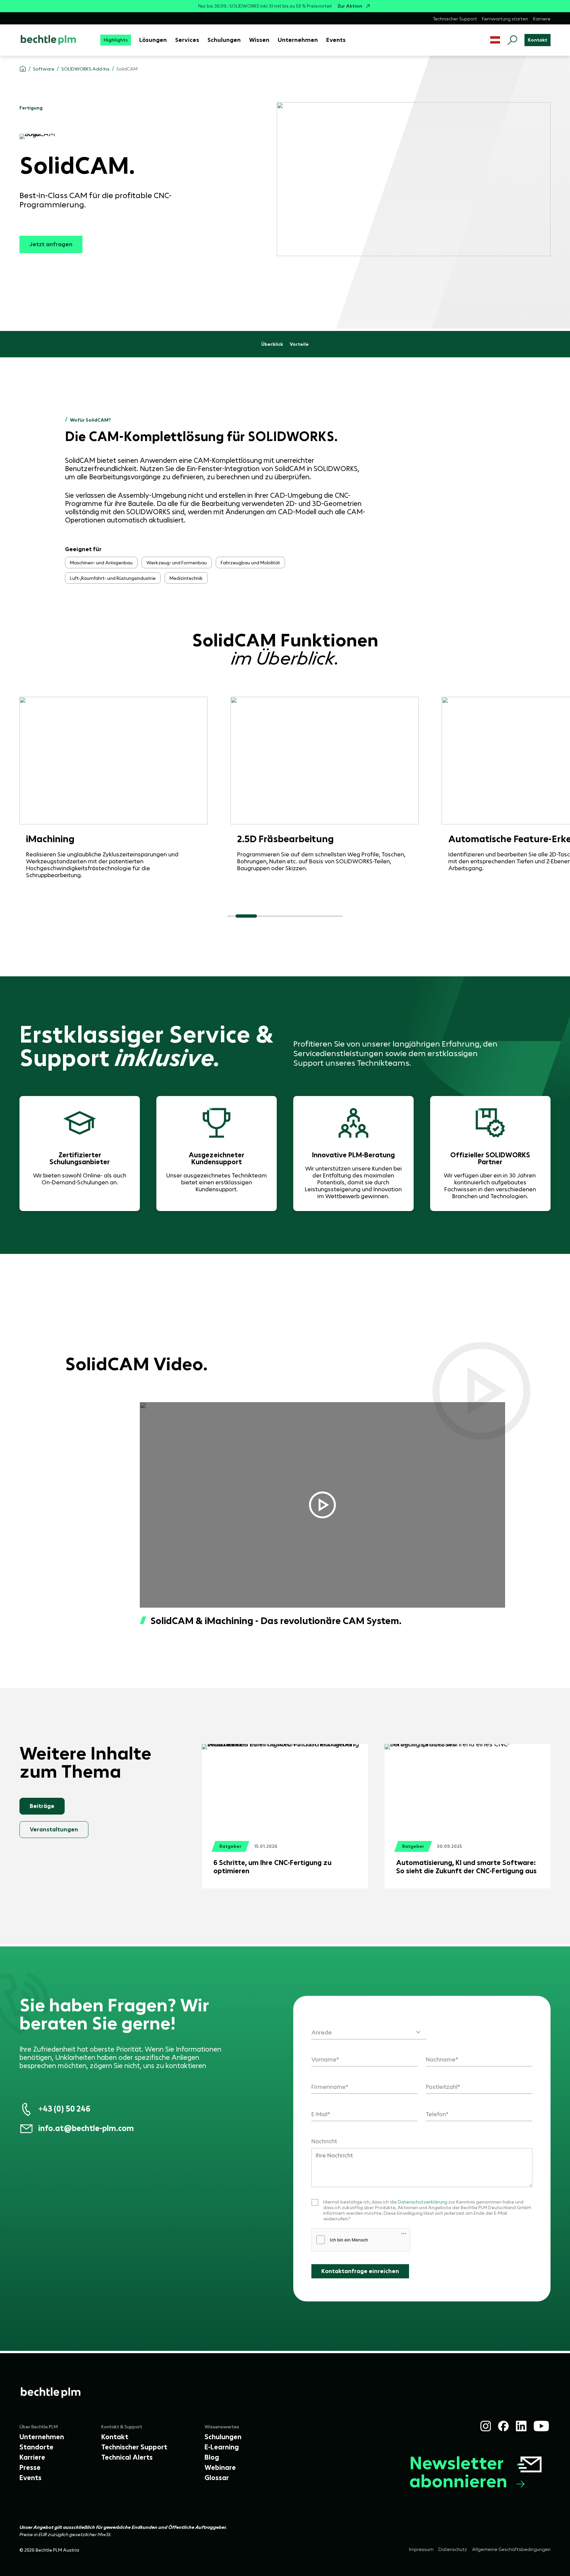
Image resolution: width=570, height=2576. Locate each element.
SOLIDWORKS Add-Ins (85, 69)
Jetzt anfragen (51, 244)
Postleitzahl (442, 2087)
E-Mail (319, 2114)
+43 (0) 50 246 (64, 2109)
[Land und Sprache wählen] (495, 40)
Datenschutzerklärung (423, 2202)
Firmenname (329, 2087)
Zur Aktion (350, 6)
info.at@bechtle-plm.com (86, 2128)
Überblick (272, 344)
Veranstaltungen (54, 1829)
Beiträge (42, 1806)
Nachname (441, 2060)
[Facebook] (503, 2426)
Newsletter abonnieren (458, 2472)
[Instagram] (486, 2426)
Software (44, 69)
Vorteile (299, 344)
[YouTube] (541, 2426)
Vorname (324, 2060)
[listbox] (369, 2028)
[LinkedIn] (521, 2426)
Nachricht (324, 2141)
